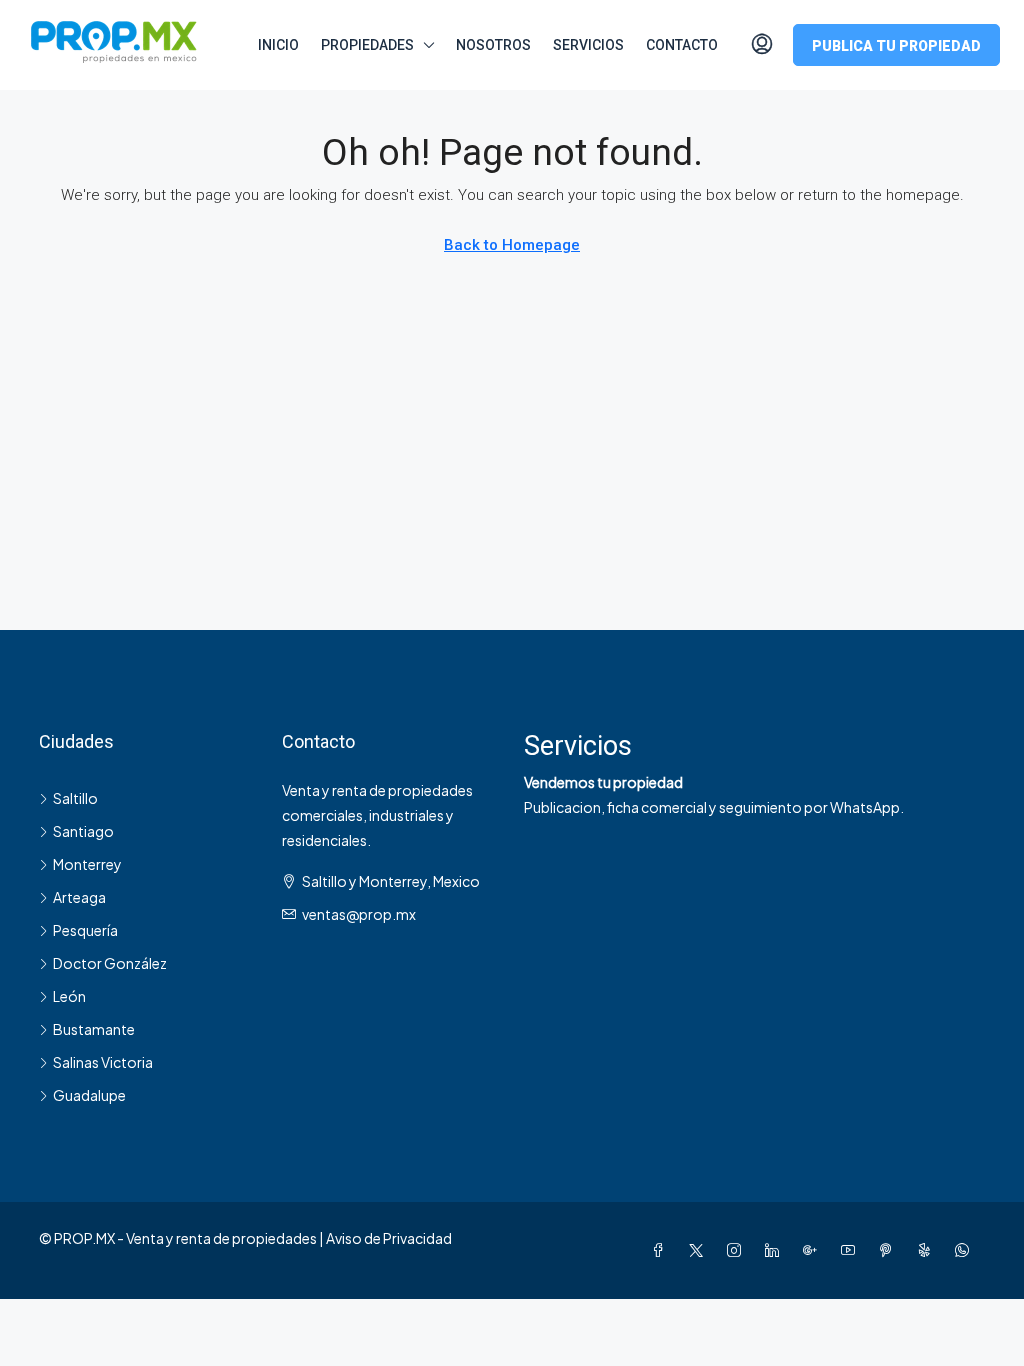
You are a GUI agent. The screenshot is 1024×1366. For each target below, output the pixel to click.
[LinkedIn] (776, 1250)
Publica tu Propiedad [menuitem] (896, 46)
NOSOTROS (493, 45)
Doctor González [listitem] (110, 963)
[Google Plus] (814, 1250)
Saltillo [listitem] (75, 798)
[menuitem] (762, 45)
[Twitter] (700, 1250)
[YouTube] (852, 1250)
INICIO (278, 45)
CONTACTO (682, 45)
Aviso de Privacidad (389, 1238)
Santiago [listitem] (83, 831)
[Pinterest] (890, 1250)
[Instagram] (738, 1250)
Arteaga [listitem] (79, 897)
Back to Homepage (512, 245)
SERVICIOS (588, 45)
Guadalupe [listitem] (89, 1095)
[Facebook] (662, 1250)
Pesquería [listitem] (85, 930)
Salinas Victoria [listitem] (103, 1062)
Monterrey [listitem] (87, 864)
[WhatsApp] (966, 1250)
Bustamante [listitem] (94, 1029)
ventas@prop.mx (359, 914)
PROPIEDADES (367, 45)
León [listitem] (69, 996)
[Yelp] (928, 1250)
